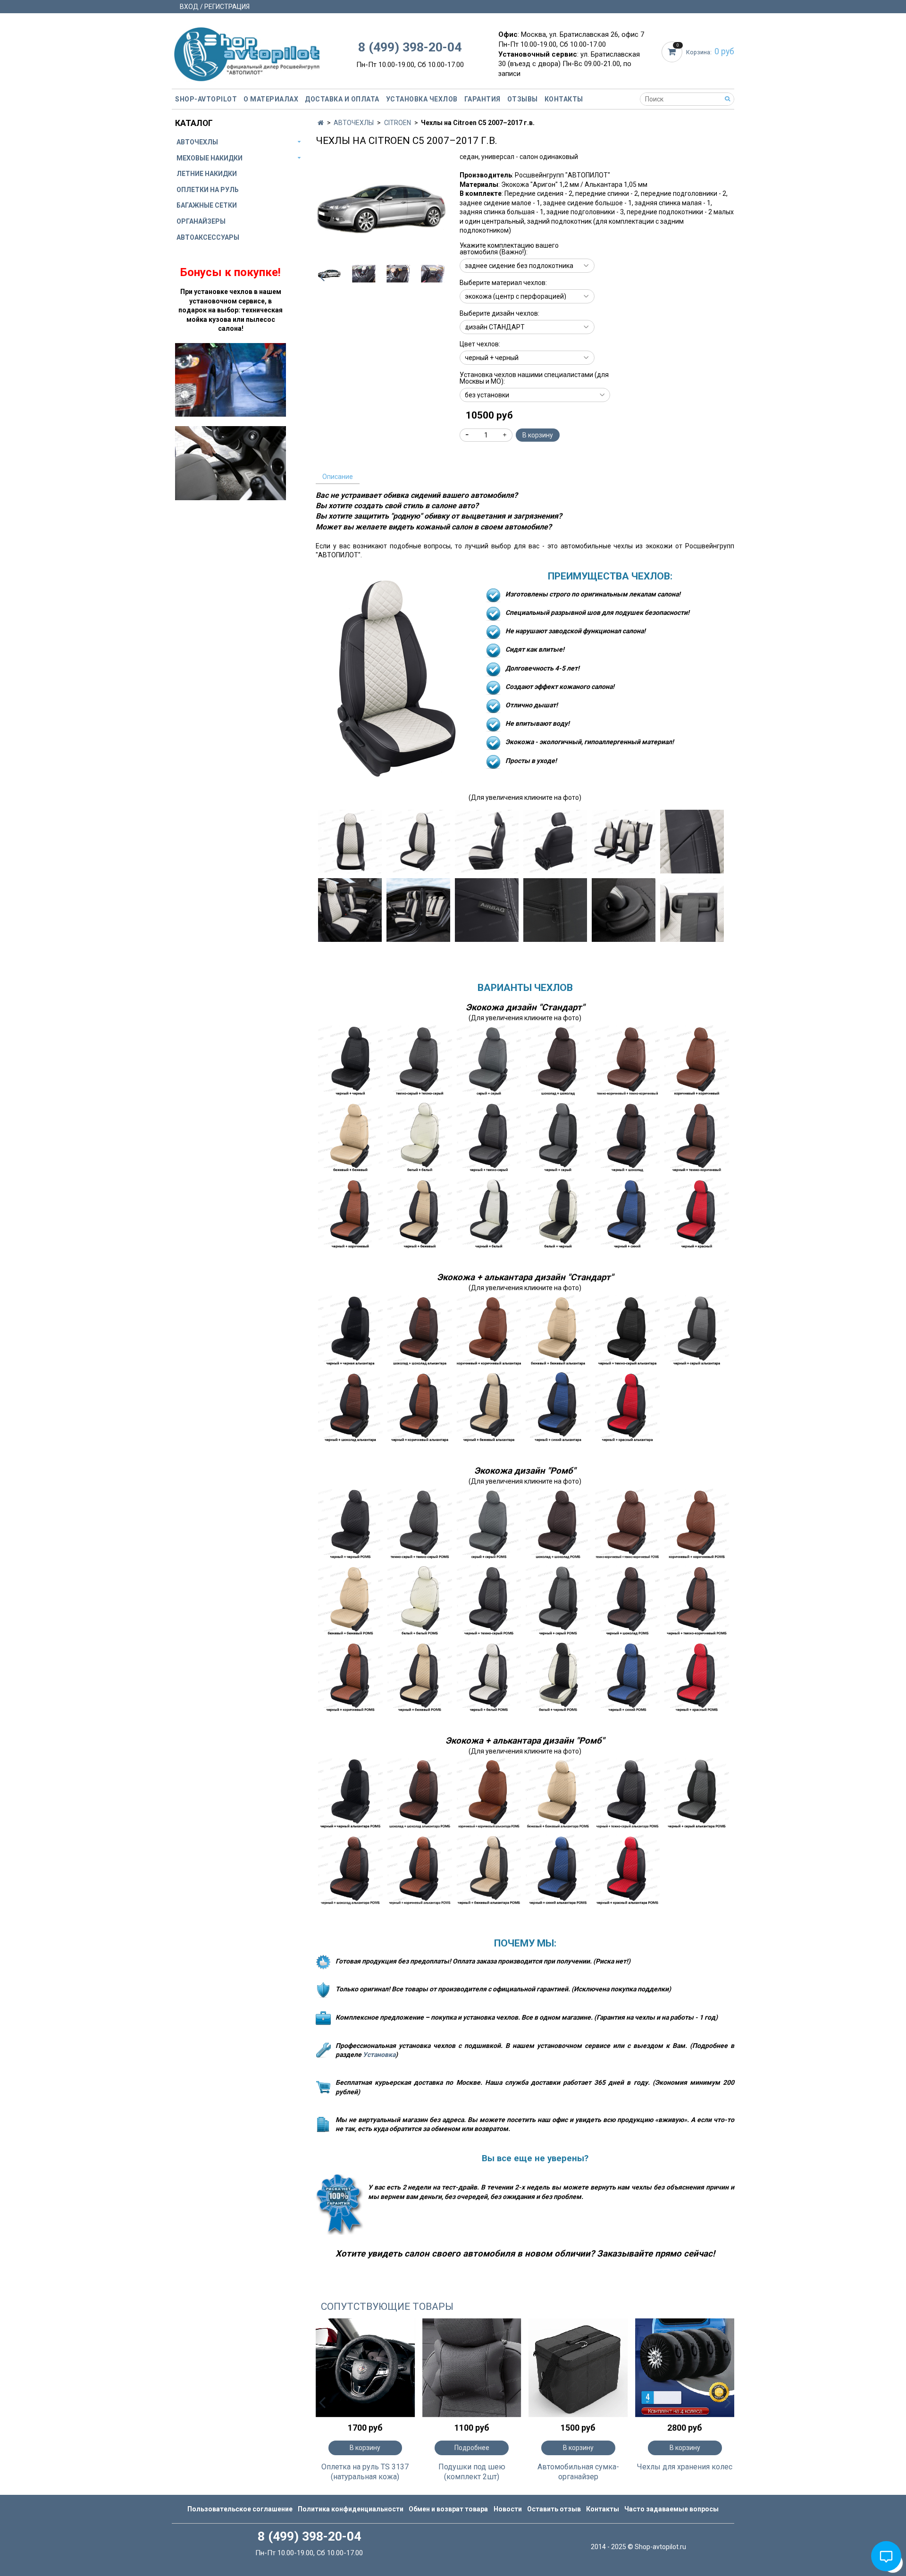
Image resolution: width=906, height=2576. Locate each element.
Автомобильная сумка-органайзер (578, 2472)
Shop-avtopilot (206, 99)
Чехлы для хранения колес (685, 2467)
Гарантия (482, 99)
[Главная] (321, 123)
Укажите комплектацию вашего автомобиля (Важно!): (509, 249)
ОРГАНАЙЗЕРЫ (201, 221)
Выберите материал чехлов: (503, 283)
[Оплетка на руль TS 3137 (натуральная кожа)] (365, 2368)
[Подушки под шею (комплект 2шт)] (472, 2368)
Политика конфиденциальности (351, 2509)
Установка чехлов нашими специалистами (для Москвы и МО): (534, 378)
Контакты (564, 99)
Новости (508, 2509)
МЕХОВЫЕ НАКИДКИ (210, 158)
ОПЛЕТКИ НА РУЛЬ (208, 190)
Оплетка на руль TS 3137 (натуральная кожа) (365, 2472)
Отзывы (523, 99)
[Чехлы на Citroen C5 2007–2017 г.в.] (381, 207)
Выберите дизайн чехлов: (499, 313)
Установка (379, 2055)
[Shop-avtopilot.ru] (247, 52)
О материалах (271, 99)
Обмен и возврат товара (448, 2509)
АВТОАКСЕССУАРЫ (208, 237)
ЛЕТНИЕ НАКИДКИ (207, 174)
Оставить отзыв (554, 2509)
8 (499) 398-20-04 (410, 47)
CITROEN (398, 123)
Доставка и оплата (342, 99)
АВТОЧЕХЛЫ (354, 123)
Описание (338, 477)
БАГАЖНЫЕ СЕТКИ (207, 205)
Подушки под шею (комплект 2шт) (472, 2472)
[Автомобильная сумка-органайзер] (579, 2368)
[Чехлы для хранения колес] (685, 2368)
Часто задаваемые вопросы (671, 2509)
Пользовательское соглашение (240, 2509)
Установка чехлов (422, 99)
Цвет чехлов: (480, 344)
